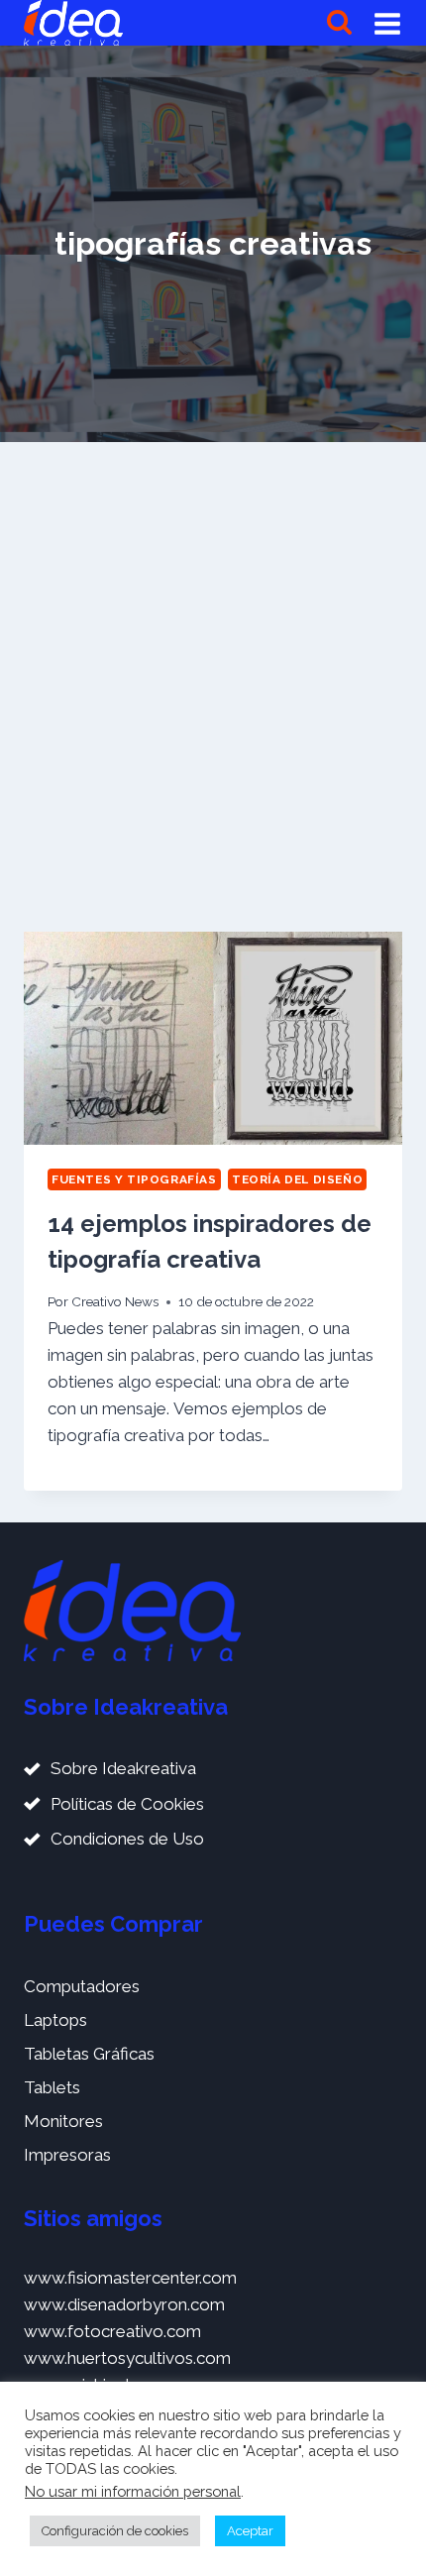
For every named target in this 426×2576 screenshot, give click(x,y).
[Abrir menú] (387, 23)
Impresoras (67, 2155)
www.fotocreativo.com (112, 2331)
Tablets (52, 2087)
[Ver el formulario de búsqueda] (339, 23)
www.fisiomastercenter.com (130, 2278)
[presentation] (213, 1038)
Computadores (82, 1986)
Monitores (63, 2121)
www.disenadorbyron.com (124, 2304)
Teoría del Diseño (297, 1179)
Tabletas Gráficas (89, 2054)
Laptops (55, 2020)
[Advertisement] (213, 687)
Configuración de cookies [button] (115, 2531)
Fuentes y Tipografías (134, 1179)
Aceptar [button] (250, 2531)
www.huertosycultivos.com (127, 2358)
